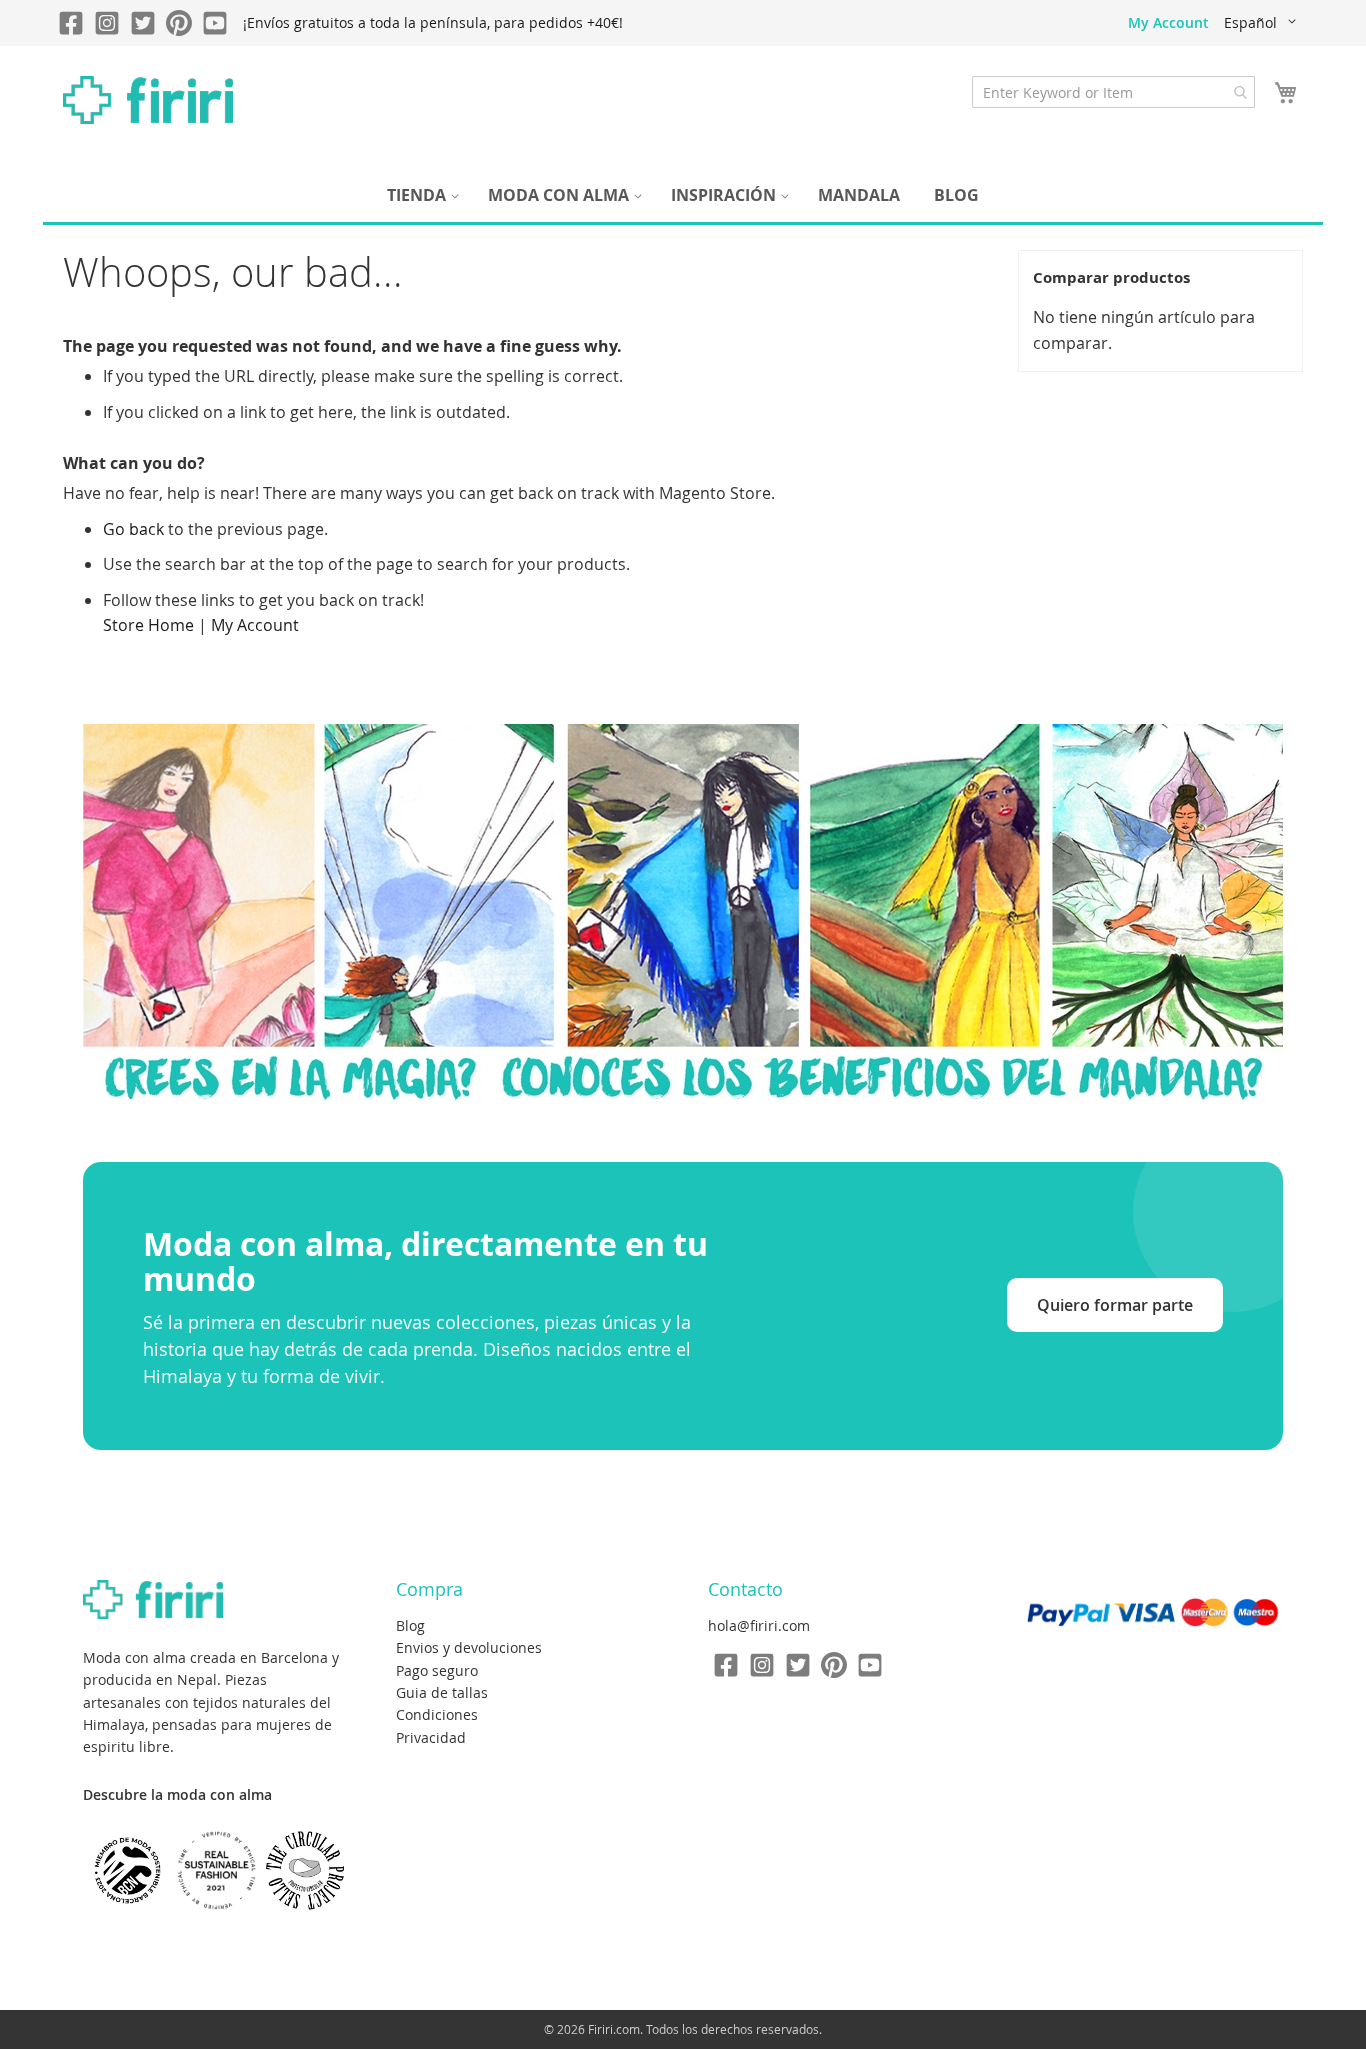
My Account (1168, 22)
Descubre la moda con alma (177, 1794)
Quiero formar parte (1115, 1305)
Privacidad (431, 1737)
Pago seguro (437, 1670)
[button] (1263, 23)
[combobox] (1113, 92)
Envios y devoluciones (469, 1647)
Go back (133, 529)
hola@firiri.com (759, 1625)
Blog (410, 1625)
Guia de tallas (442, 1692)
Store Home (148, 625)
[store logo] (148, 100)
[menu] (683, 195)
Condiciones (437, 1714)
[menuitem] (420, 195)
